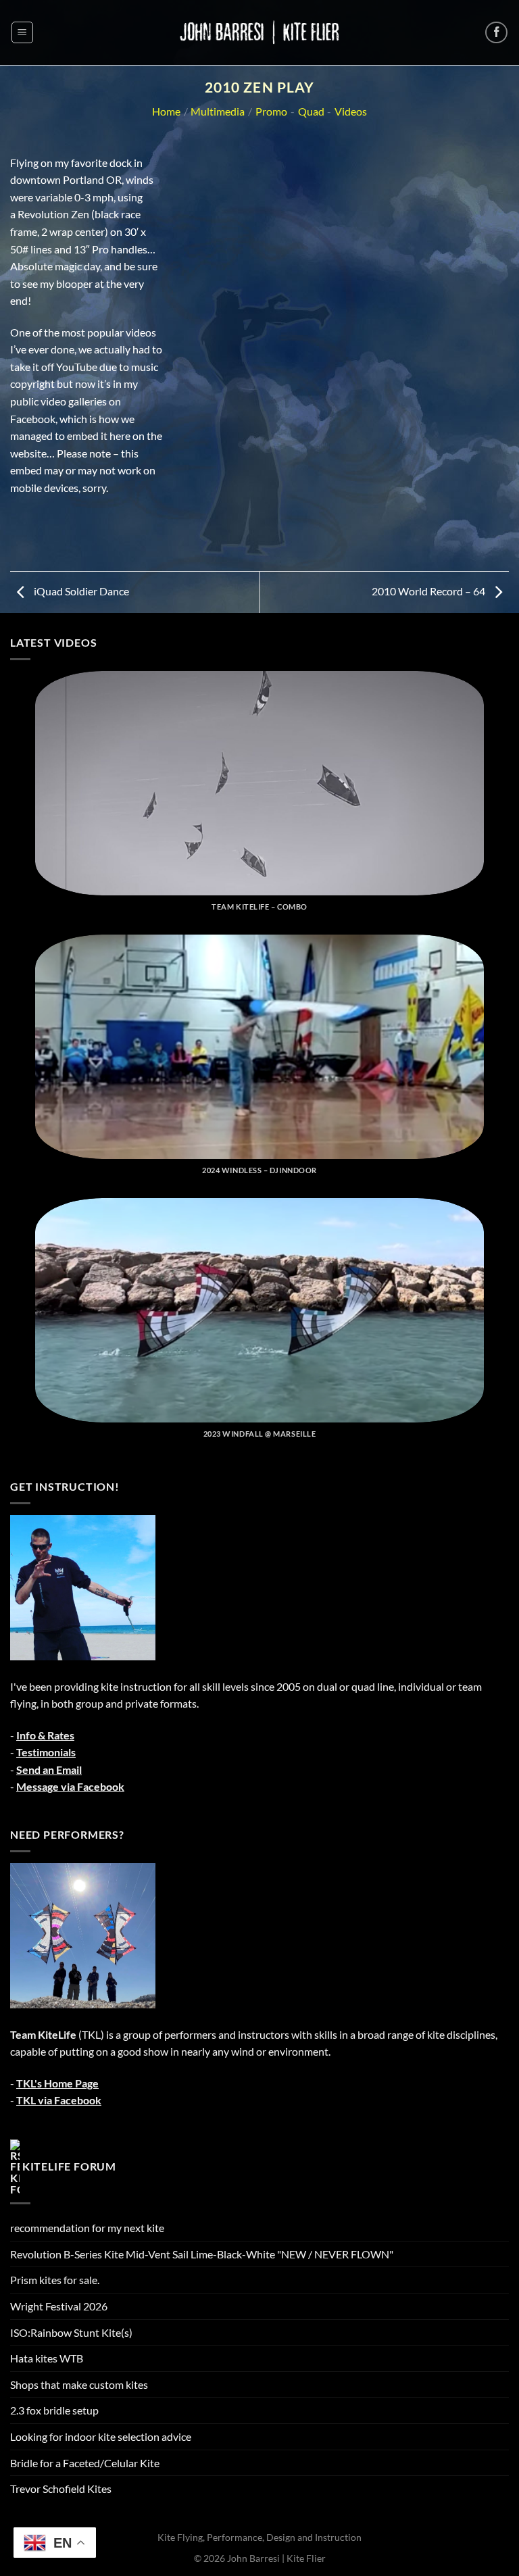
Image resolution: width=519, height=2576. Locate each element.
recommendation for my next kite (87, 2228)
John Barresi (253, 2558)
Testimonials (46, 1752)
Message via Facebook (70, 1786)
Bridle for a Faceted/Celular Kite (85, 2463)
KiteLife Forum (69, 2165)
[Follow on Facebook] (496, 33)
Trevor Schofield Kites (61, 2488)
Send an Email (49, 1769)
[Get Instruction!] (83, 1586)
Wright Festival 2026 (59, 2306)
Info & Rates (45, 1735)
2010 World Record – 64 (429, 591)
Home (166, 111)
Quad (311, 111)
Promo (271, 111)
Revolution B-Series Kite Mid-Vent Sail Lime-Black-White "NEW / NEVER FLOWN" (202, 2254)
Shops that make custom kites (79, 2384)
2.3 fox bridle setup (54, 2410)
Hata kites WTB (47, 2358)
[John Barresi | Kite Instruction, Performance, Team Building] (259, 32)
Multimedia (218, 111)
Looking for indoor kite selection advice (101, 2436)
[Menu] (22, 32)
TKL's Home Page (57, 2083)
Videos (351, 111)
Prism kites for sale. (55, 2280)
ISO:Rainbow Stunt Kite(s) (71, 2332)
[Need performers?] (83, 1934)
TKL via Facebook (59, 2100)
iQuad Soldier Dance (80, 591)
